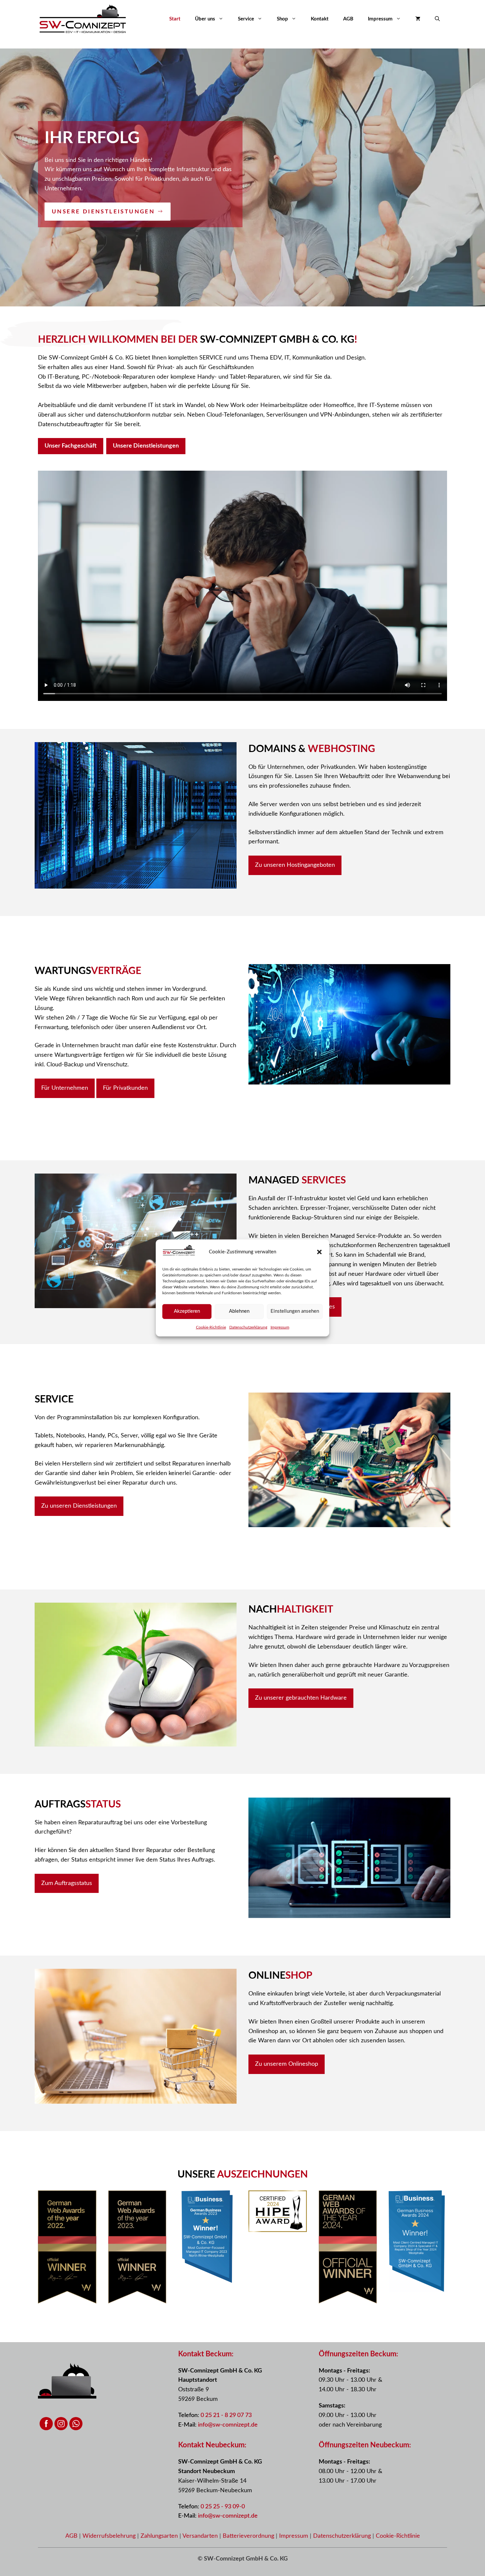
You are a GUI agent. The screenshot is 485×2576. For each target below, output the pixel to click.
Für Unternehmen (65, 1088)
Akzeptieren (187, 1311)
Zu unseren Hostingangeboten (295, 865)
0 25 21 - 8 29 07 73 (226, 2415)
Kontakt (320, 19)
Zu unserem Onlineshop (287, 2064)
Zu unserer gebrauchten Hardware (301, 1698)
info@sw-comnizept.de (228, 2425)
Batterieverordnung (249, 2536)
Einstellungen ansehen (295, 1311)
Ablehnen (239, 1311)
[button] (319, 1252)
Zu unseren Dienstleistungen (79, 1506)
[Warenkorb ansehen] (418, 19)
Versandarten (201, 2536)
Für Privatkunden (125, 1088)
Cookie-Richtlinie (211, 1327)
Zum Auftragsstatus (67, 1883)
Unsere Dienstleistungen (146, 446)
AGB (348, 19)
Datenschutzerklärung (248, 1327)
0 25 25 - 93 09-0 (223, 2507)
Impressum (280, 1327)
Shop (282, 19)
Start (175, 19)
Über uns (205, 19)
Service (246, 19)
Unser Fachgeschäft (71, 446)
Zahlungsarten (160, 2536)
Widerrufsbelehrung (110, 2536)
